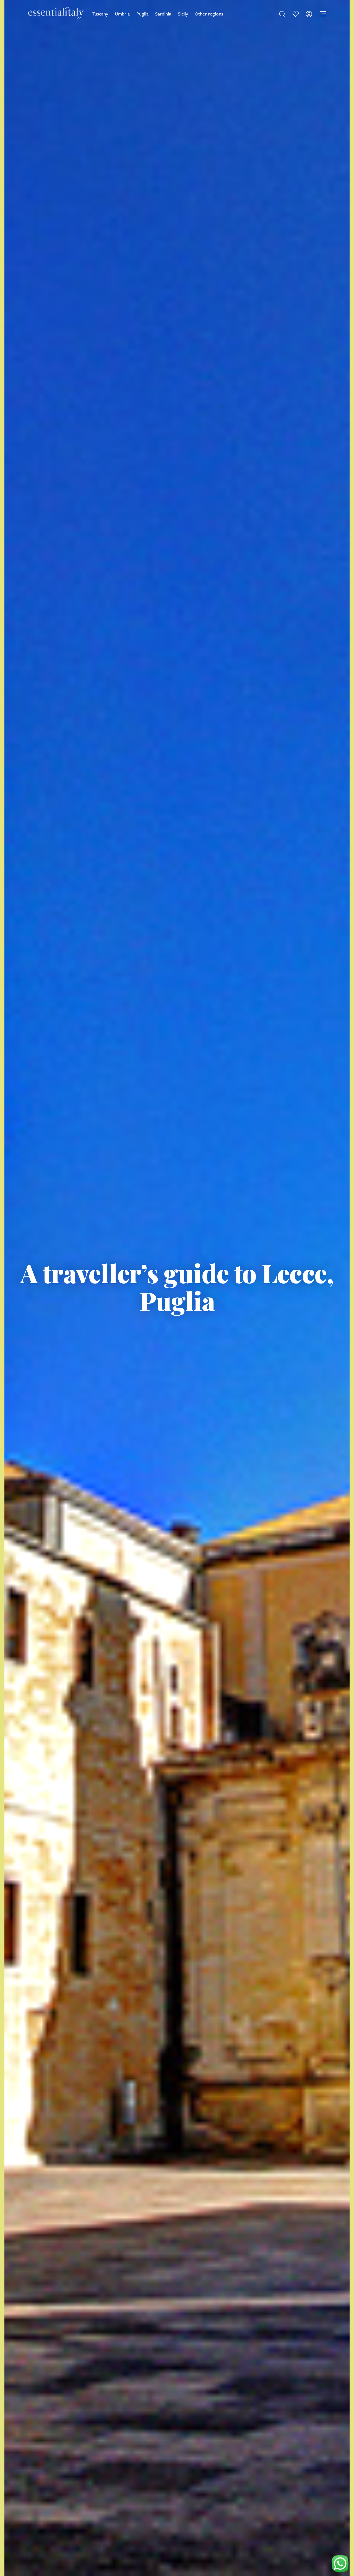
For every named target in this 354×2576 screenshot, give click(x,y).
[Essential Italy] (56, 13)
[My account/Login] (309, 14)
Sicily (183, 14)
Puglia (142, 14)
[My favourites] (296, 14)
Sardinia (163, 14)
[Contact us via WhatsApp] (340, 2564)
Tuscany (100, 14)
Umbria (122, 14)
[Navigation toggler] (322, 14)
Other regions (209, 14)
